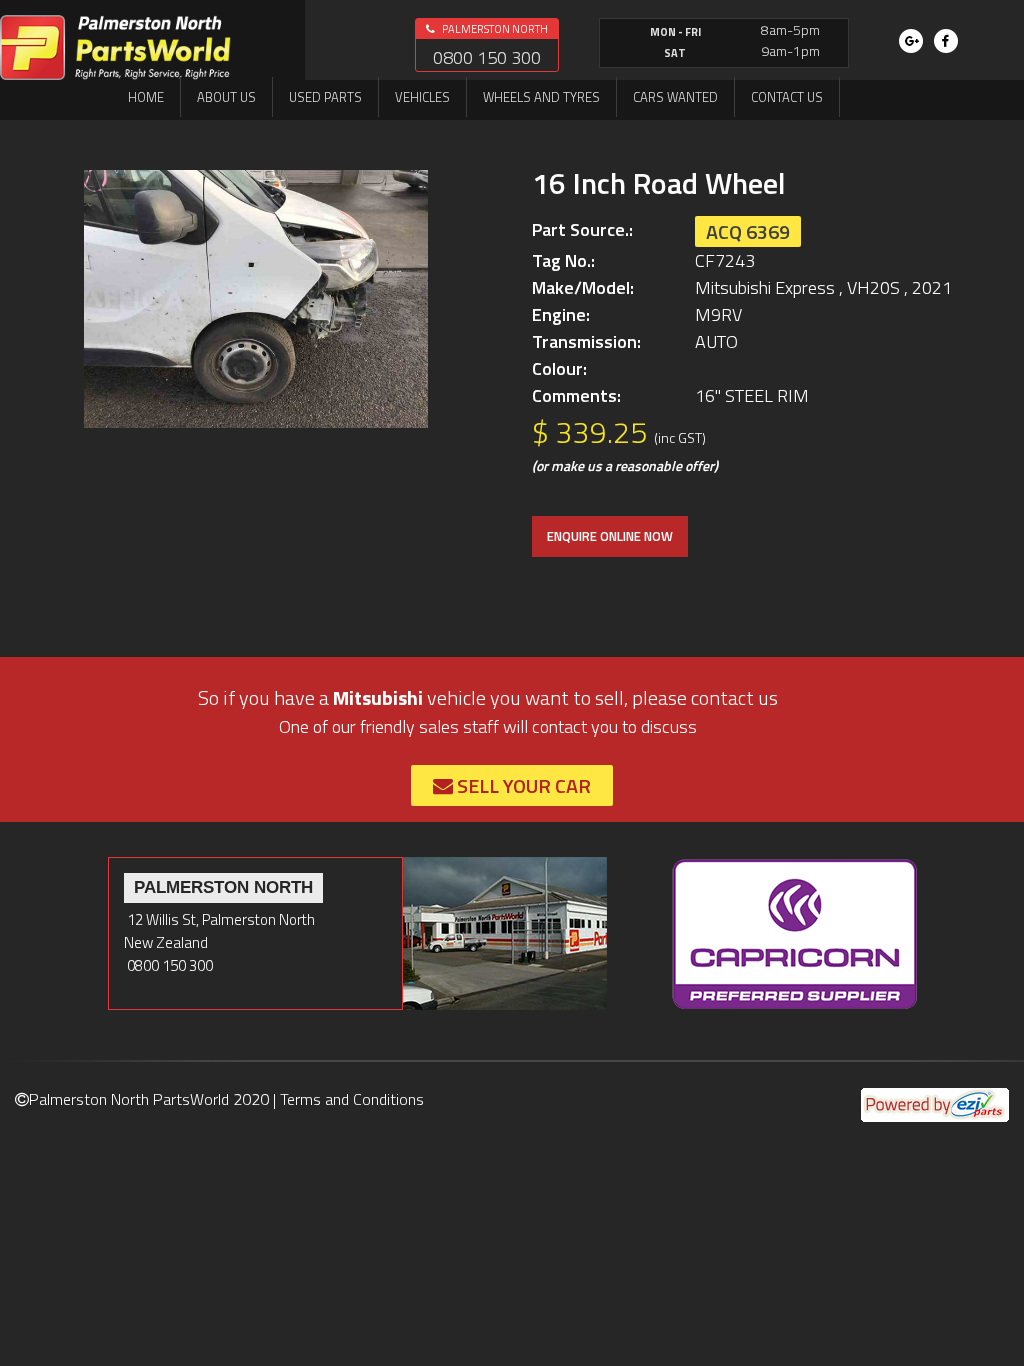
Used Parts (325, 97)
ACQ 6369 (748, 231)
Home (146, 97)
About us (226, 97)
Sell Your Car (522, 785)
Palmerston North (494, 29)
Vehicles (422, 97)
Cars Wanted (675, 97)
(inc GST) (680, 437)
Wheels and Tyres (541, 97)
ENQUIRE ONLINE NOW (610, 536)
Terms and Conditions (352, 1099)
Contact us (787, 97)
